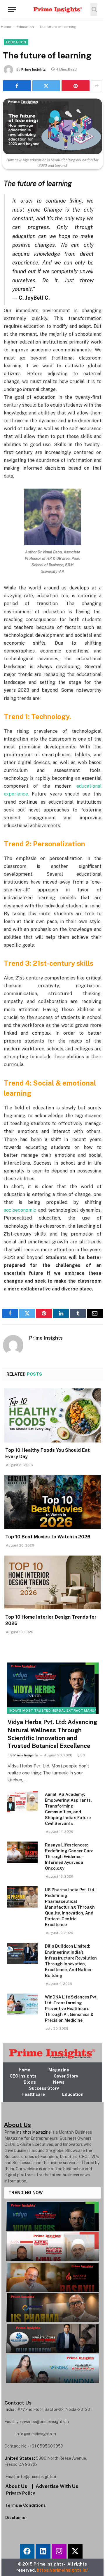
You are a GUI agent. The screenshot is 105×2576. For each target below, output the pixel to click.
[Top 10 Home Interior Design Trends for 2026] (52, 1583)
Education (25, 27)
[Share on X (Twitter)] (46, 86)
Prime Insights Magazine (28, 2132)
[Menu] (12, 9)
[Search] (94, 9)
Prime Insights (34, 69)
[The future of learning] (52, 126)
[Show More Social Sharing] (97, 86)
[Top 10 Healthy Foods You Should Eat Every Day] (52, 1415)
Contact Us (18, 2403)
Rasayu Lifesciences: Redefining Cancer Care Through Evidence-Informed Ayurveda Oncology (69, 1857)
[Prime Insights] (54, 9)
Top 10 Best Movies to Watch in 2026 (48, 1537)
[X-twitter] (75, 2551)
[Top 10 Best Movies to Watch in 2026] (52, 1502)
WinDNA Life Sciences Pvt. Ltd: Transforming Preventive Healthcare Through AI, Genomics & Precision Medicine (71, 2009)
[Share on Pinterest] (76, 86)
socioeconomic (20, 1210)
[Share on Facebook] (17, 86)
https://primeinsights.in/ (63, 2570)
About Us (16, 2486)
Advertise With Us (57, 2486)
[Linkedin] (43, 2551)
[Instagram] (59, 2551)
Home (6, 27)
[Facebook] (27, 2551)
